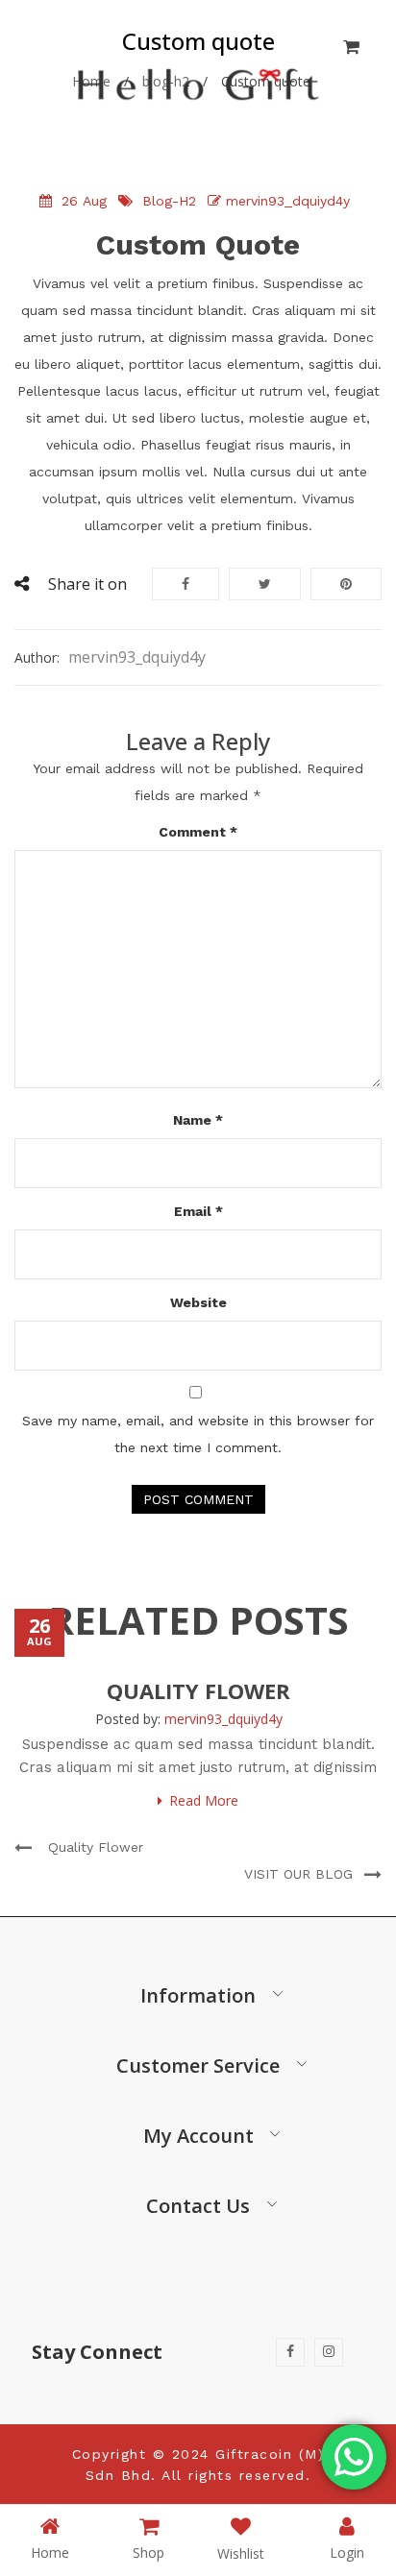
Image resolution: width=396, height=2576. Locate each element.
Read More (204, 1800)
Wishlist (241, 2553)
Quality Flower (198, 1690)
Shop (148, 2552)
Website (198, 1302)
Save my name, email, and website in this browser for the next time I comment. (198, 1434)
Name (198, 1120)
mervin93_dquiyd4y (288, 201)
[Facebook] (290, 2352)
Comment (198, 832)
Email (198, 1211)
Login (347, 2552)
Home (50, 2552)
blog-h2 (169, 201)
